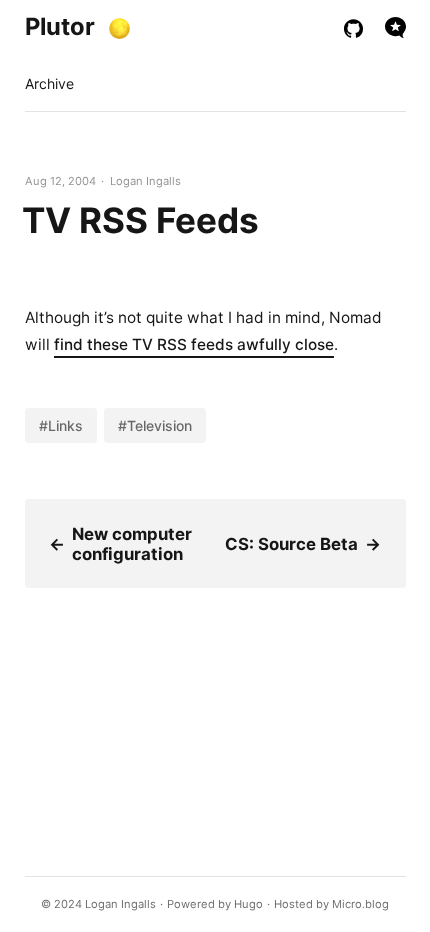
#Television (155, 425)
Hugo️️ (248, 904)
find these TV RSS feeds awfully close (194, 344)
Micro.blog (360, 904)
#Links (61, 425)
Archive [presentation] (49, 83)
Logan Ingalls (120, 904)
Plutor (60, 26)
